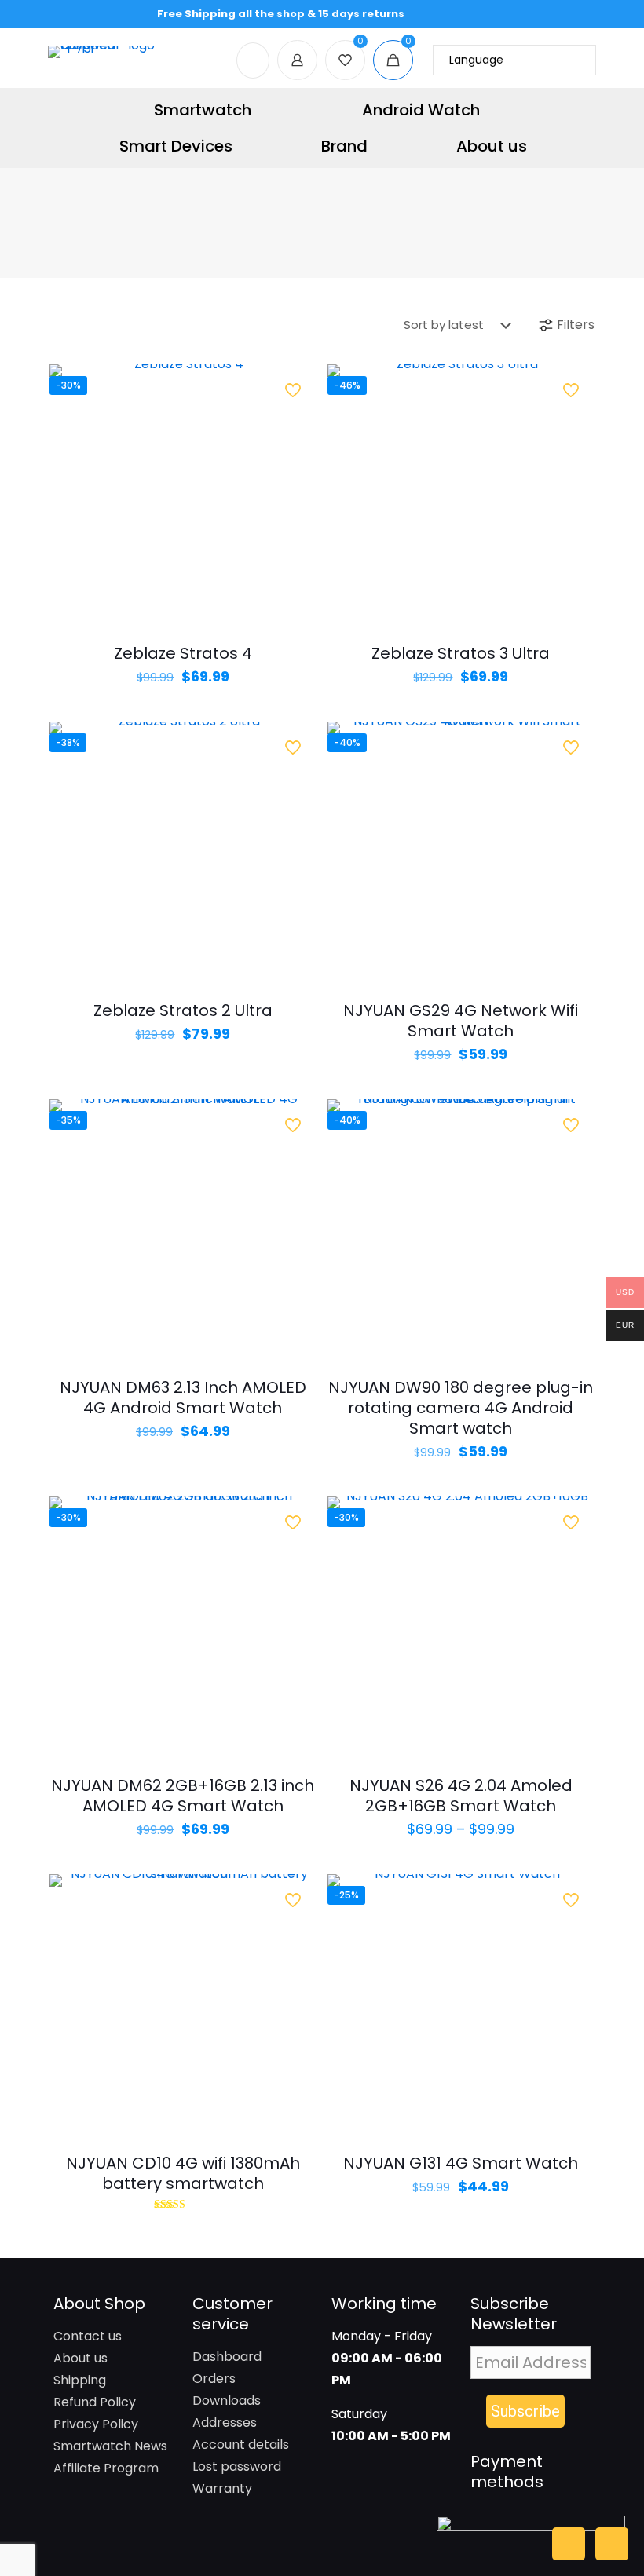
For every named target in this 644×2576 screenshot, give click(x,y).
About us (80, 2358)
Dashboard (227, 2357)
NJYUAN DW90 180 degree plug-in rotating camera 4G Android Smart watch (461, 1408)
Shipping (80, 2380)
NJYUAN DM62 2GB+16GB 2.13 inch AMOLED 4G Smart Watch (183, 1796)
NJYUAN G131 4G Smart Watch (461, 2163)
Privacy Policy (96, 2424)
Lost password (237, 2466)
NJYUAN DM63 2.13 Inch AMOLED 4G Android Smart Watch (183, 1398)
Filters (576, 325)
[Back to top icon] (569, 2544)
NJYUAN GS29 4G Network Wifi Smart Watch (461, 1021)
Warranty (222, 2488)
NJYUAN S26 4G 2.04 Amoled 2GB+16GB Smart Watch (461, 1796)
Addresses (225, 2423)
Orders (214, 2379)
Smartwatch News (110, 2446)
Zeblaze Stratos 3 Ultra (461, 653)
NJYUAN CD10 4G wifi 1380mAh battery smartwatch (183, 2173)
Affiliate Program (106, 2468)
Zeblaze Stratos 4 (183, 653)
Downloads (227, 2401)
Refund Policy (95, 2402)
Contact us (88, 2336)
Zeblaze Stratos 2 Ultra (183, 1010)
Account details (241, 2444)
